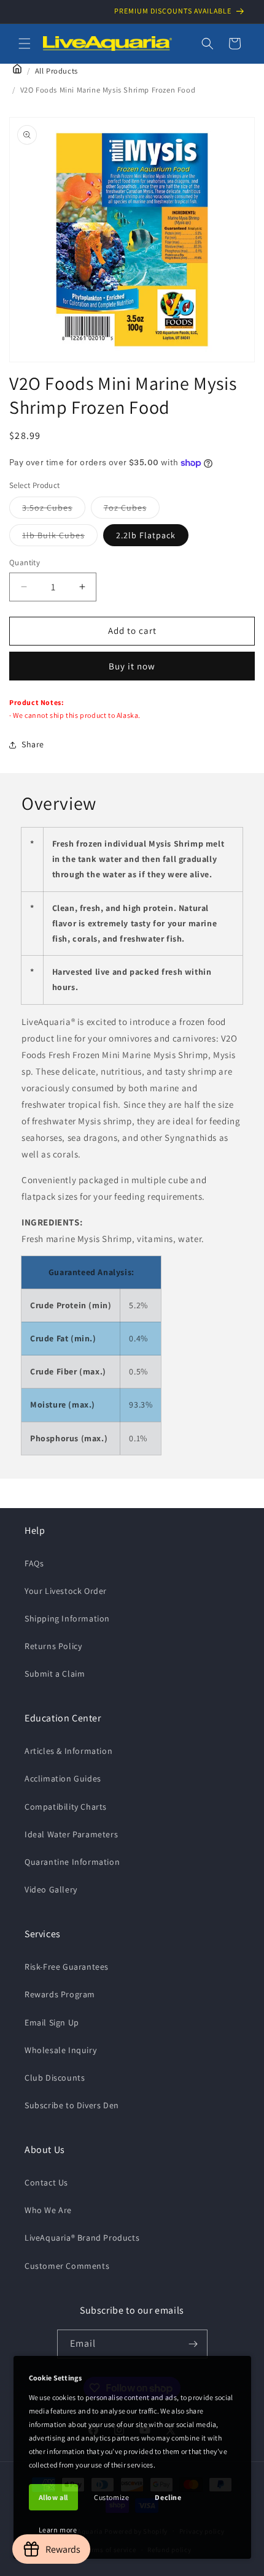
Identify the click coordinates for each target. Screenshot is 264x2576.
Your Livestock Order (66, 1591)
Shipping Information (67, 1618)
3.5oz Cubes (54, 510)
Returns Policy (53, 1646)
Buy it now (132, 666)
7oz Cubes (132, 510)
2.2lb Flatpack (146, 535)
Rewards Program (60, 1994)
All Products (56, 71)
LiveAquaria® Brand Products (82, 2238)
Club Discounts (55, 2078)
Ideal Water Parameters (71, 1834)
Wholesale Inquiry (60, 2050)
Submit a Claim (55, 1674)
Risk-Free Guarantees (67, 1967)
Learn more (58, 2530)
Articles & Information (68, 1751)
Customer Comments (67, 2266)
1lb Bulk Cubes (60, 538)
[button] (25, 44)
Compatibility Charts (66, 1807)
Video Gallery (51, 1889)
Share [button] (33, 744)
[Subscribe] (193, 2344)
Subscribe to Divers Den (72, 2105)
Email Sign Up (52, 2022)
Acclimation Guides (63, 1778)
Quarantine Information (72, 1862)
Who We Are (48, 2210)
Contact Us (46, 2182)
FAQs (34, 1563)
